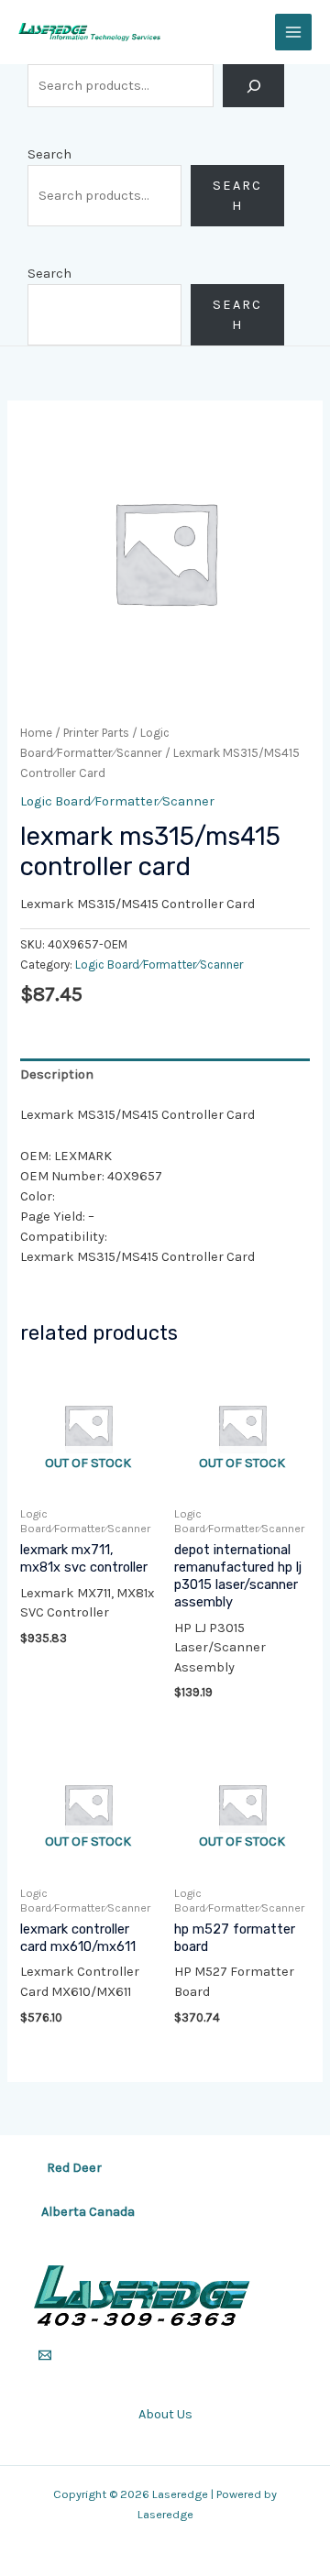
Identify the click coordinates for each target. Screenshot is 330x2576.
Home (36, 733)
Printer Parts (96, 733)
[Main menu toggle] (293, 32)
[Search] (253, 86)
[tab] (165, 1075)
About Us (165, 2414)
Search (49, 154)
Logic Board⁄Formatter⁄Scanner (117, 801)
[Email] (45, 2355)
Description (57, 1074)
